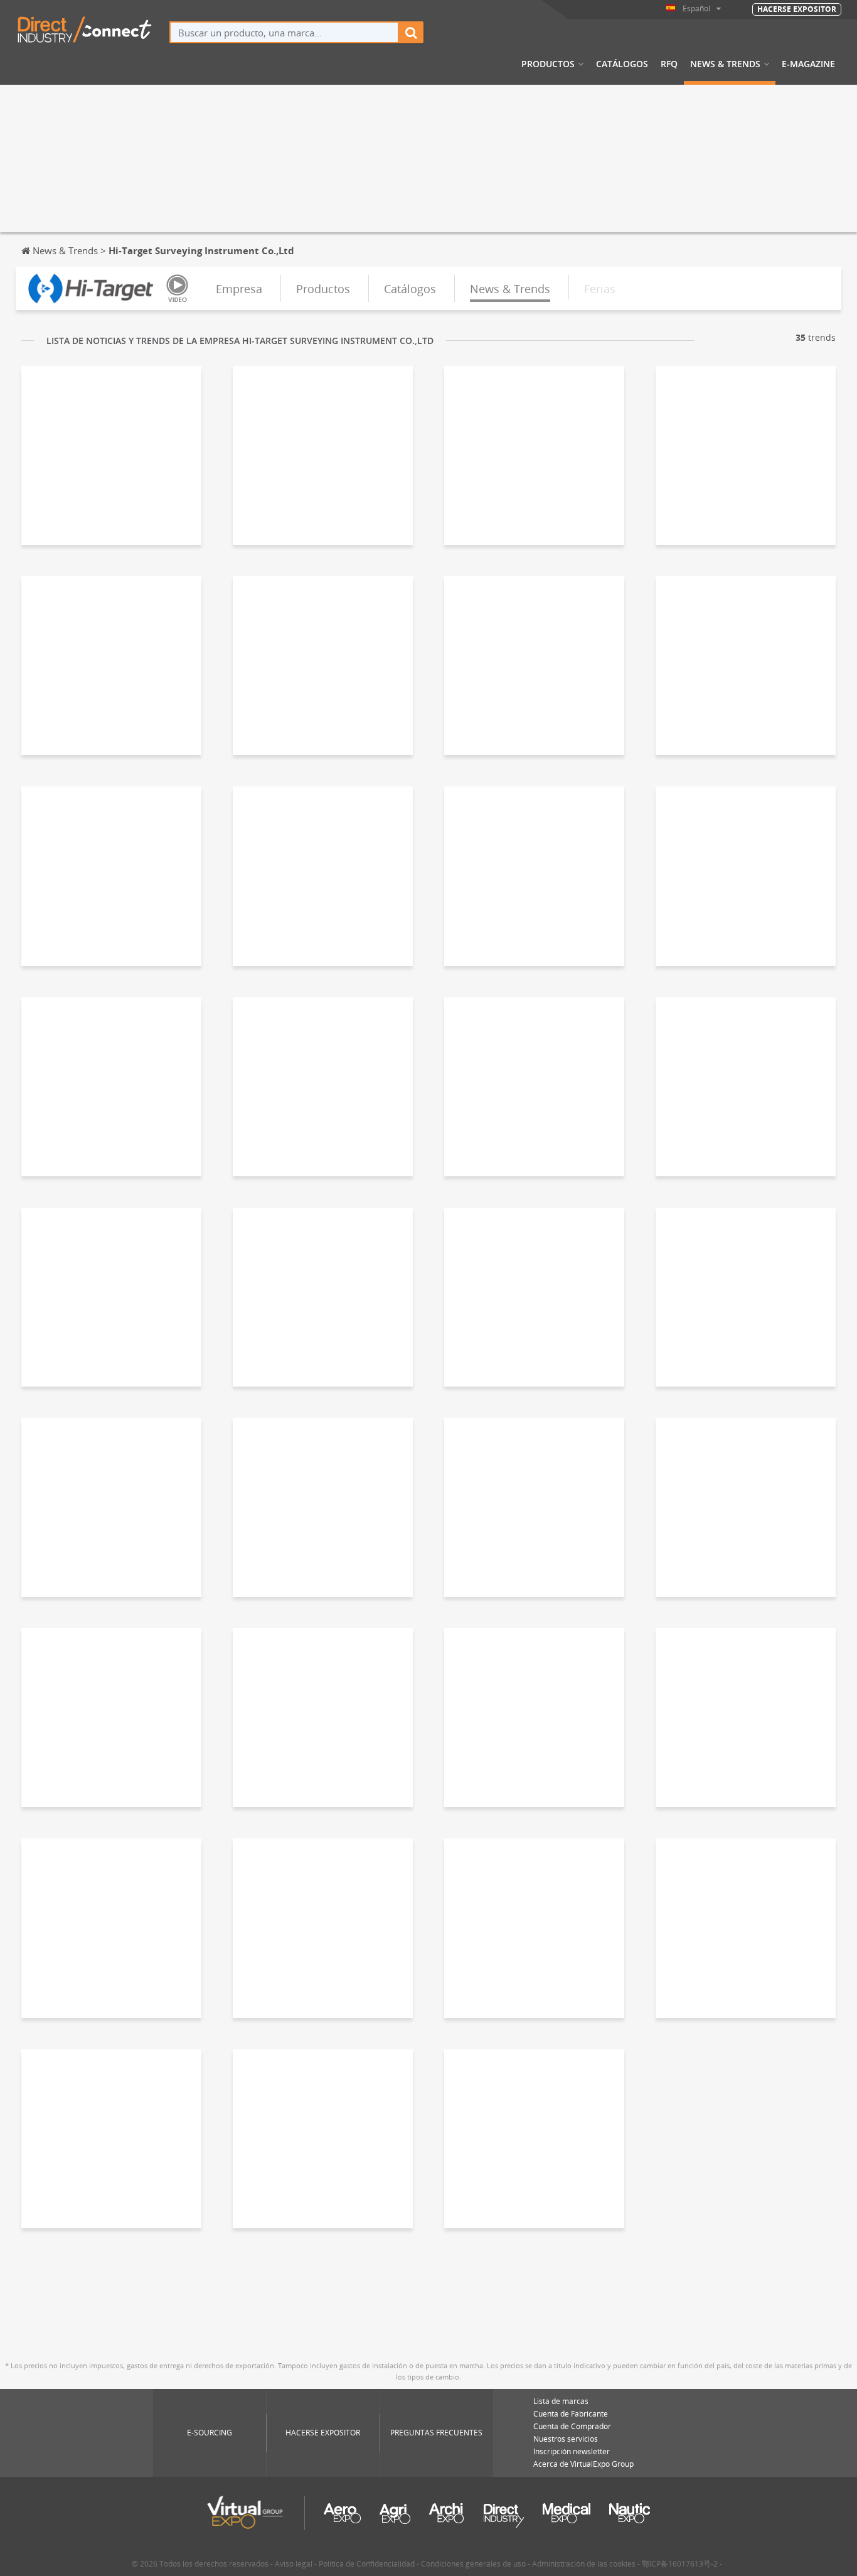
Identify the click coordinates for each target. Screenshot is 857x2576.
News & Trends (725, 64)
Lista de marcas (561, 2401)
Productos (548, 64)
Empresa (239, 289)
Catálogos (622, 64)
